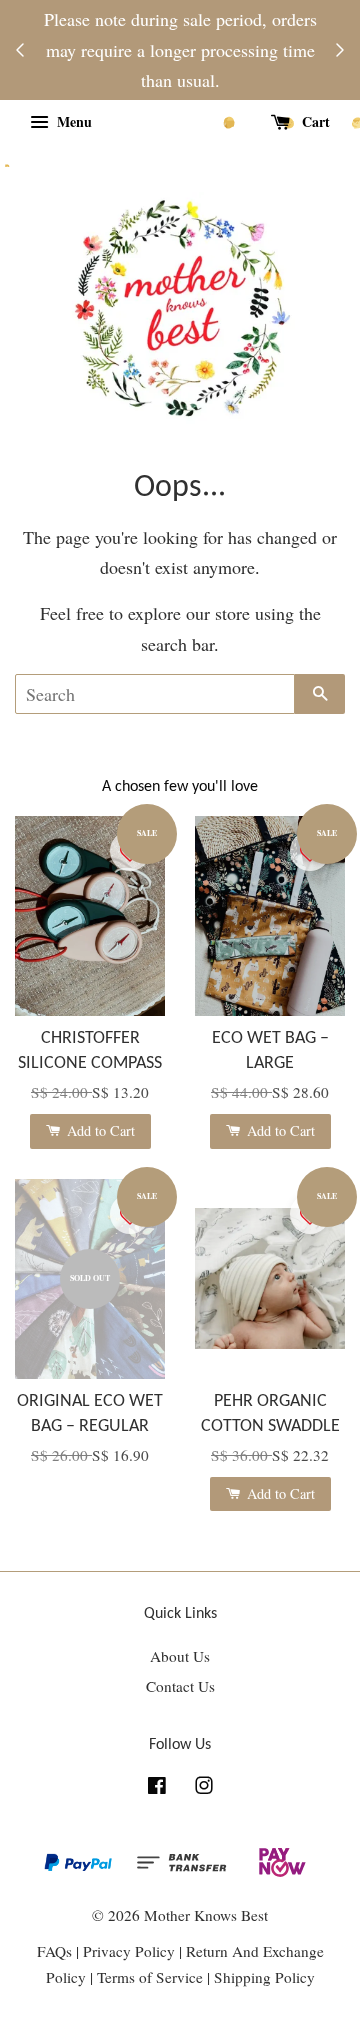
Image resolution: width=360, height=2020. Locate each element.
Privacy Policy (129, 1951)
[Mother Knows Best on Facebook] (157, 1788)
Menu (72, 121)
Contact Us (180, 1686)
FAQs (54, 1951)
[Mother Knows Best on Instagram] (204, 1788)
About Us (180, 1656)
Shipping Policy (264, 1977)
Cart (314, 121)
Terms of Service (152, 1977)
